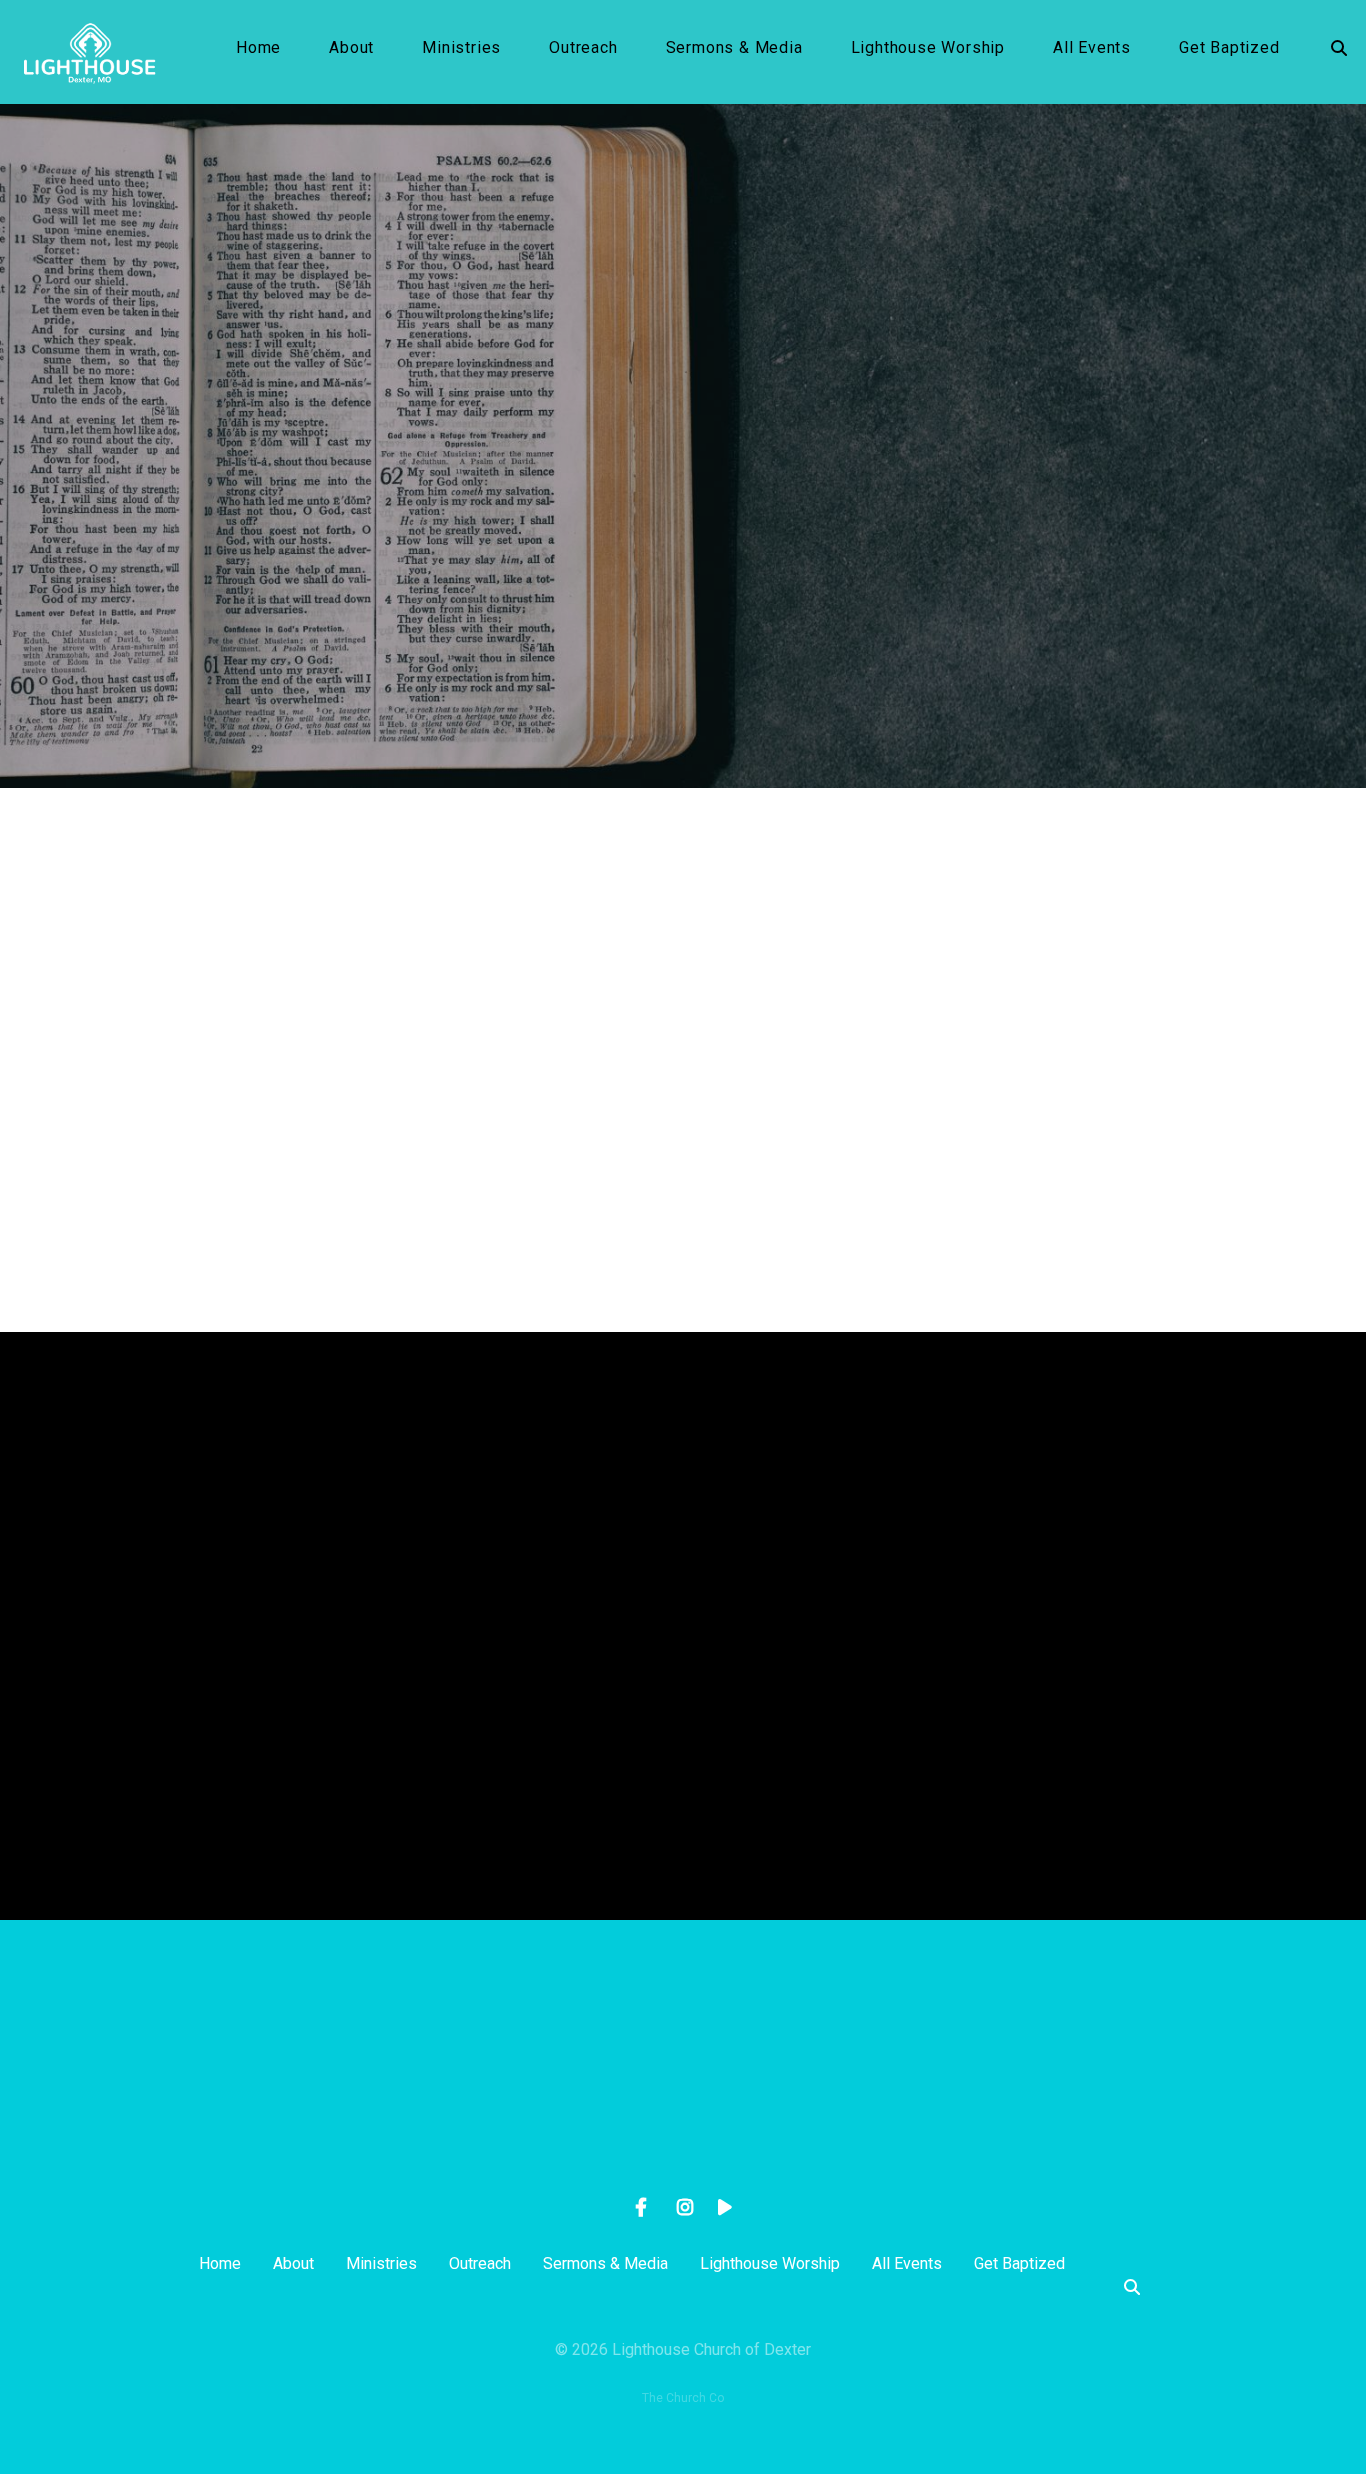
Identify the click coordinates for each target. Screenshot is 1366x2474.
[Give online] (1112, 2031)
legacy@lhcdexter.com (254, 2143)
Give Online (1112, 2143)
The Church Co (683, 2398)
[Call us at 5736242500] (540, 2031)
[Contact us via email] (254, 2031)
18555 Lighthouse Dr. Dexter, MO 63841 (825, 2143)
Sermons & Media (734, 48)
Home (258, 48)
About (351, 48)
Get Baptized (1229, 48)
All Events (1092, 48)
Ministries (461, 48)
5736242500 (540, 2143)
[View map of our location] (826, 2031)
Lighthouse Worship (928, 48)
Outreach (583, 48)
